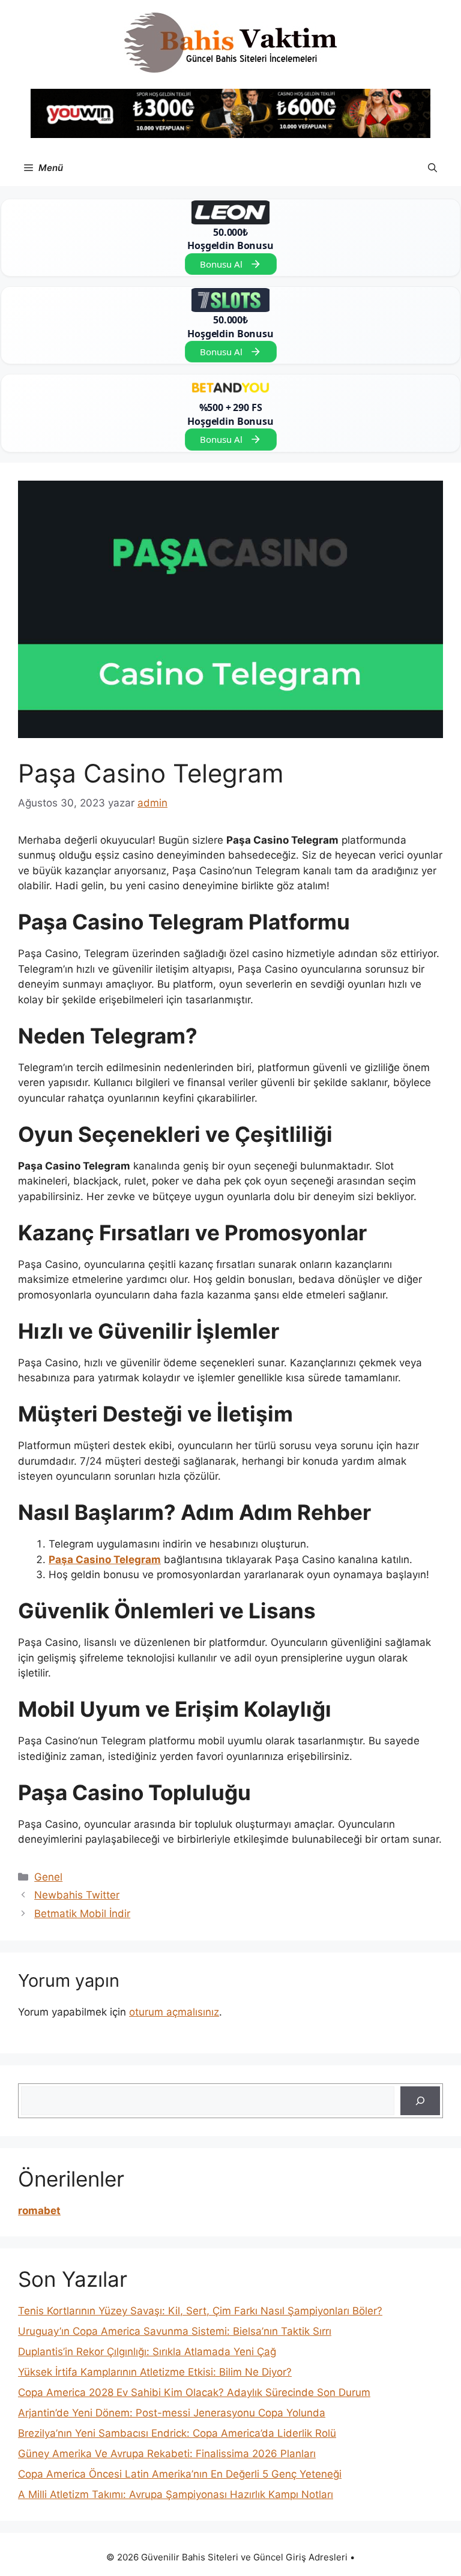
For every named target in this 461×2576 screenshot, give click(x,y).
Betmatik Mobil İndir (82, 1914)
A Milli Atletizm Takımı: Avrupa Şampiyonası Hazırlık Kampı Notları (176, 2494)
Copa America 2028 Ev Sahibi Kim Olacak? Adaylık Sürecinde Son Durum (194, 2392)
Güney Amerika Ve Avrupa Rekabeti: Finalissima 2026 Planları (167, 2454)
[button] (432, 168)
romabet (39, 2211)
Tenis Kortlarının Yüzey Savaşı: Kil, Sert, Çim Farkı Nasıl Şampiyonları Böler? (200, 2311)
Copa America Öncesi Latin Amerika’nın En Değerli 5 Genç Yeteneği (180, 2474)
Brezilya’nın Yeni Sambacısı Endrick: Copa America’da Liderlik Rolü (177, 2433)
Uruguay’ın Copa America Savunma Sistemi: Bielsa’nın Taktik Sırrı (175, 2331)
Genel (48, 1877)
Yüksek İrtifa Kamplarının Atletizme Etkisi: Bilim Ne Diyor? (155, 2372)
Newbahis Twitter (77, 1895)
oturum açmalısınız (174, 2012)
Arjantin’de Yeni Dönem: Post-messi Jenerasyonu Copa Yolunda (172, 2413)
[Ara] (420, 2101)
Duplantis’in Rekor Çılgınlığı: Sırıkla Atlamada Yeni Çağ (147, 2352)
